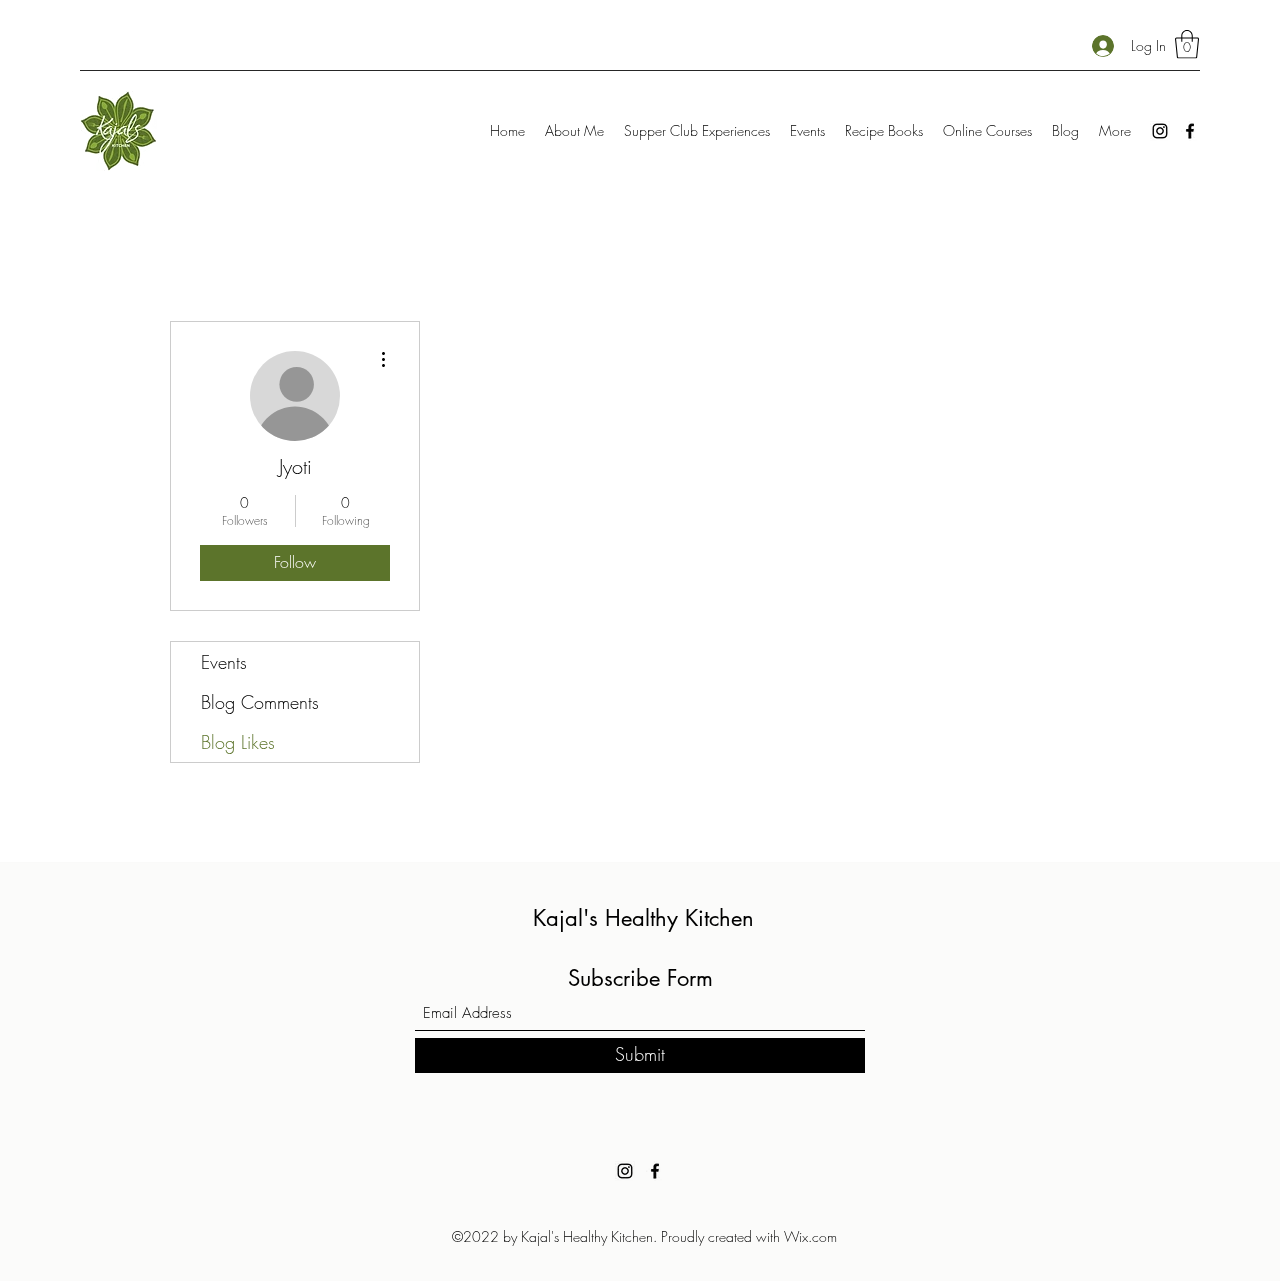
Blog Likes (238, 742)
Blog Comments (260, 702)
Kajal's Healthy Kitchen (643, 918)
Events (224, 662)
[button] (1187, 44)
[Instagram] (1160, 131)
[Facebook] (1190, 131)
